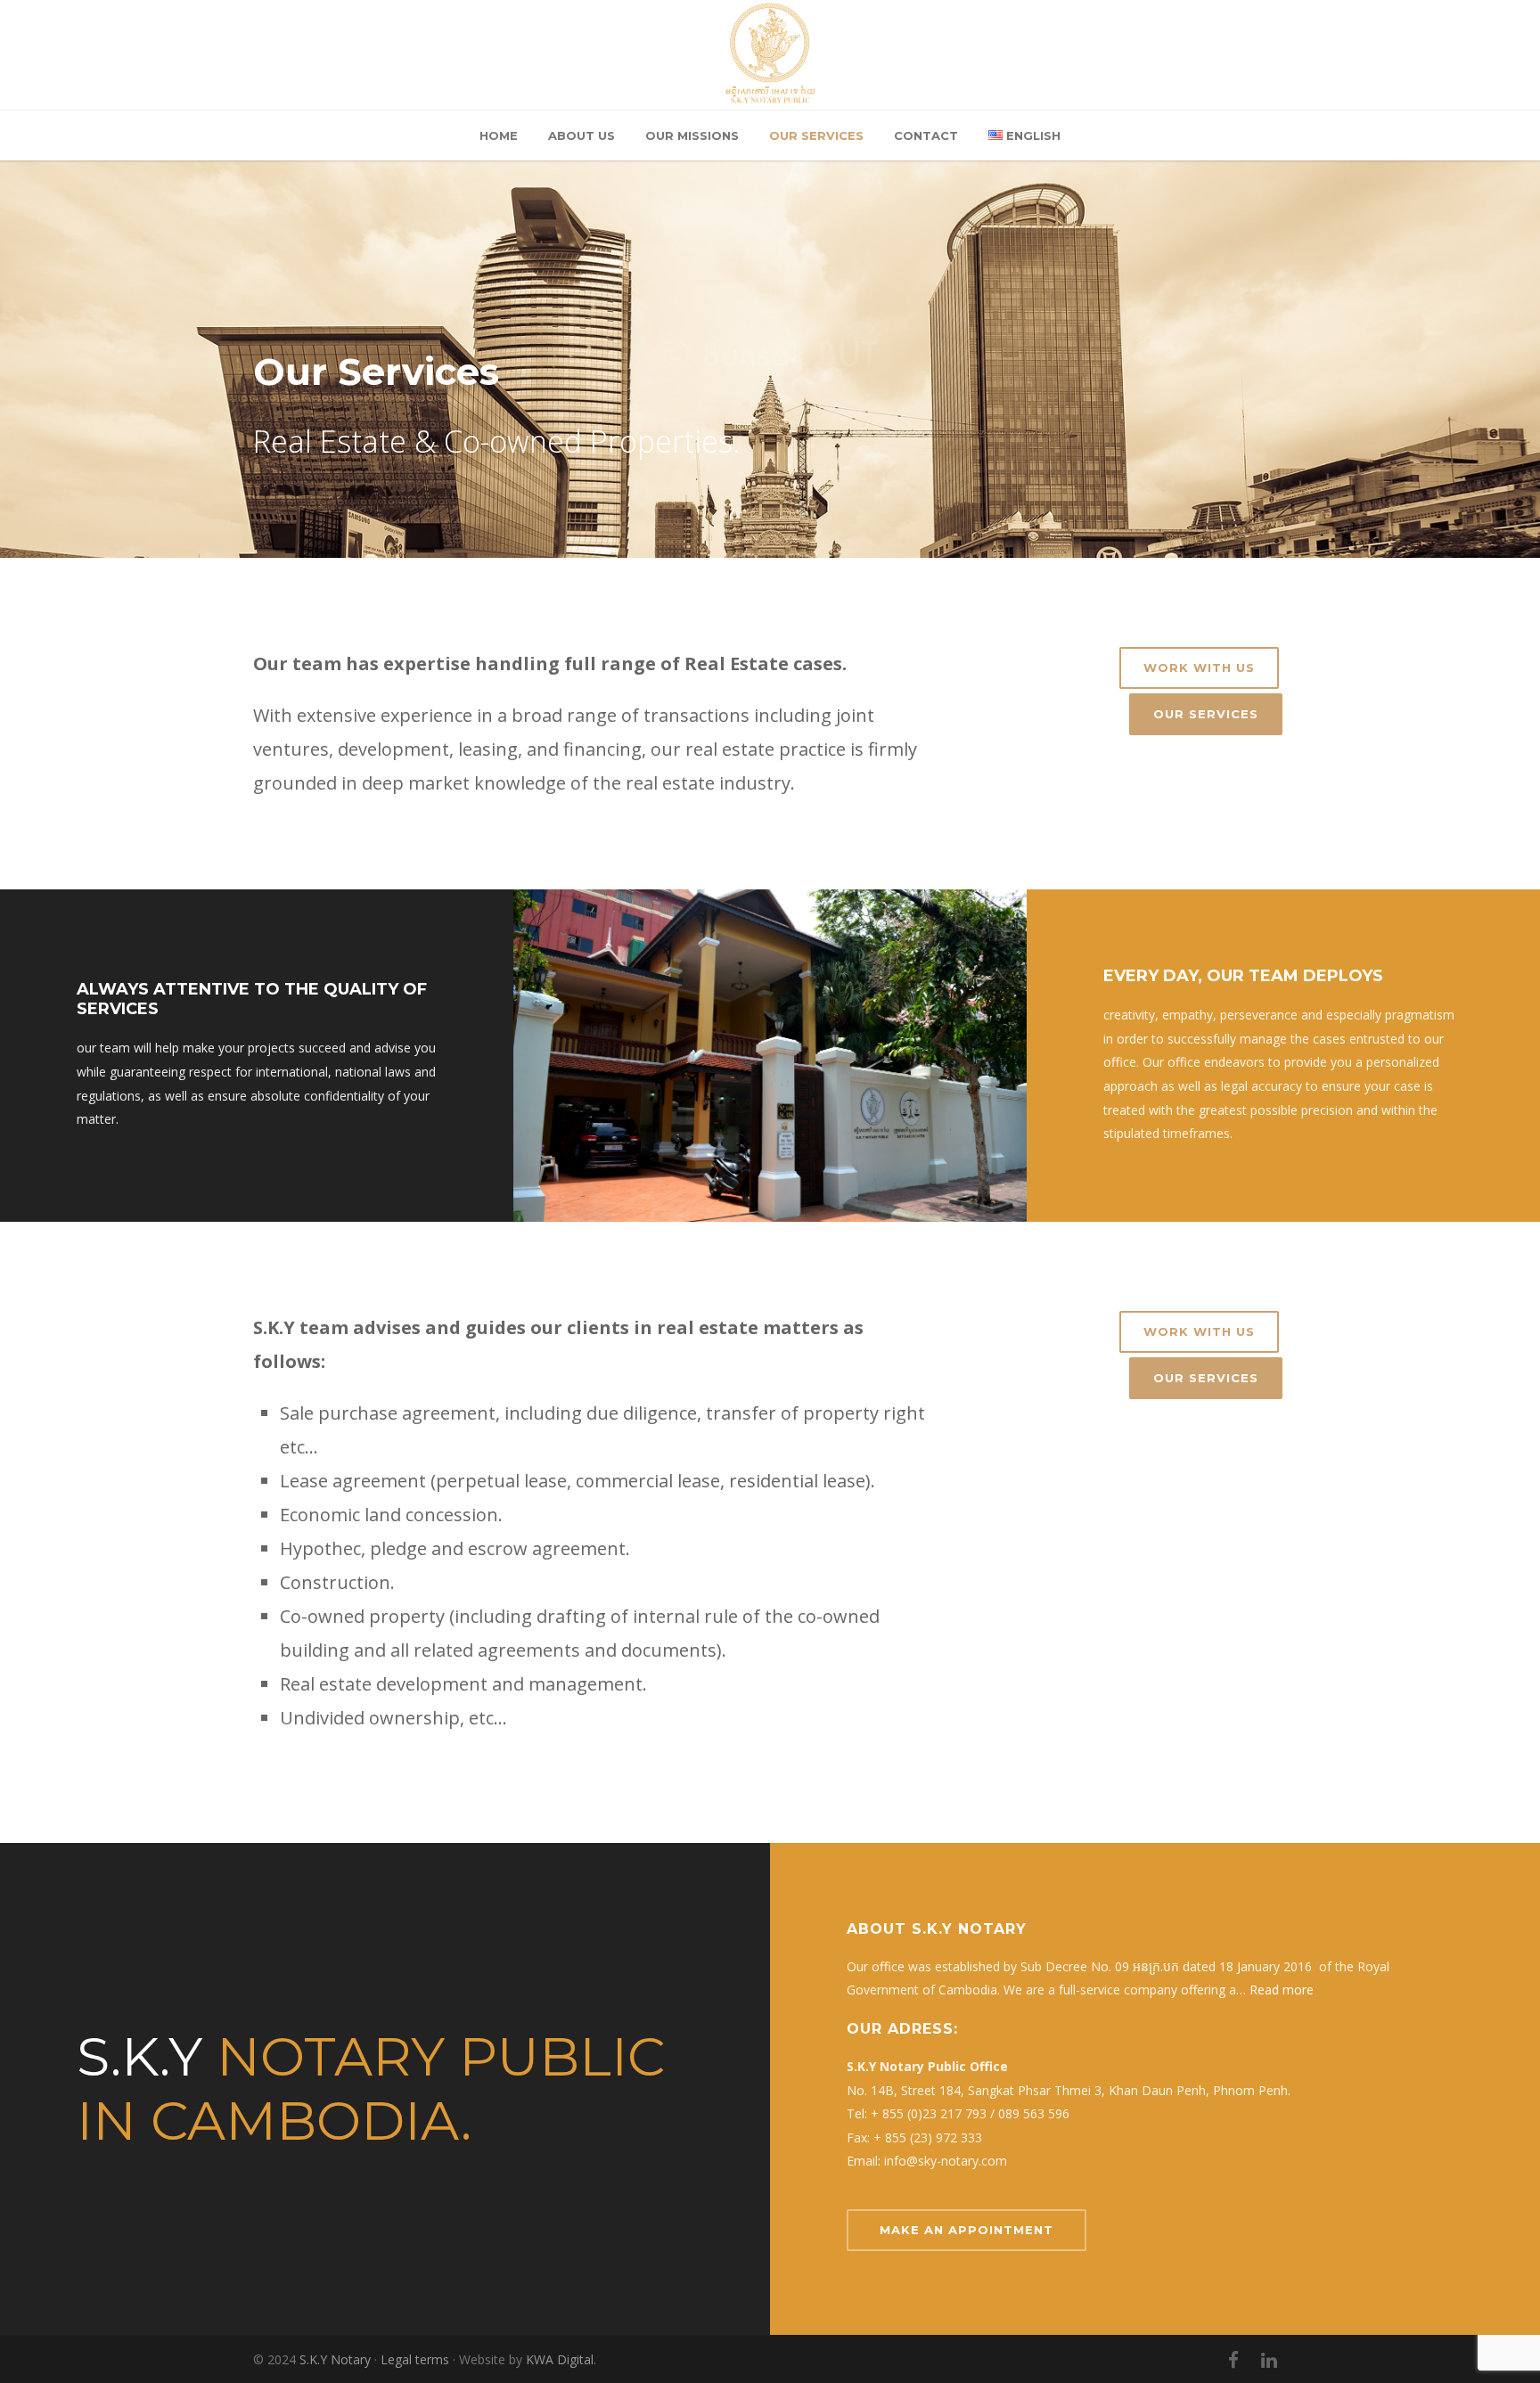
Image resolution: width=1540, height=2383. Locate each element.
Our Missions (692, 135)
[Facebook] (1233, 2360)
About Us (582, 135)
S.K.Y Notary (335, 2359)
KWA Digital (560, 2359)
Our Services (816, 135)
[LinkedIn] (1269, 2360)
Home (499, 135)
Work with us (1199, 667)
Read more (1282, 1990)
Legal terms (415, 2359)
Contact (926, 135)
